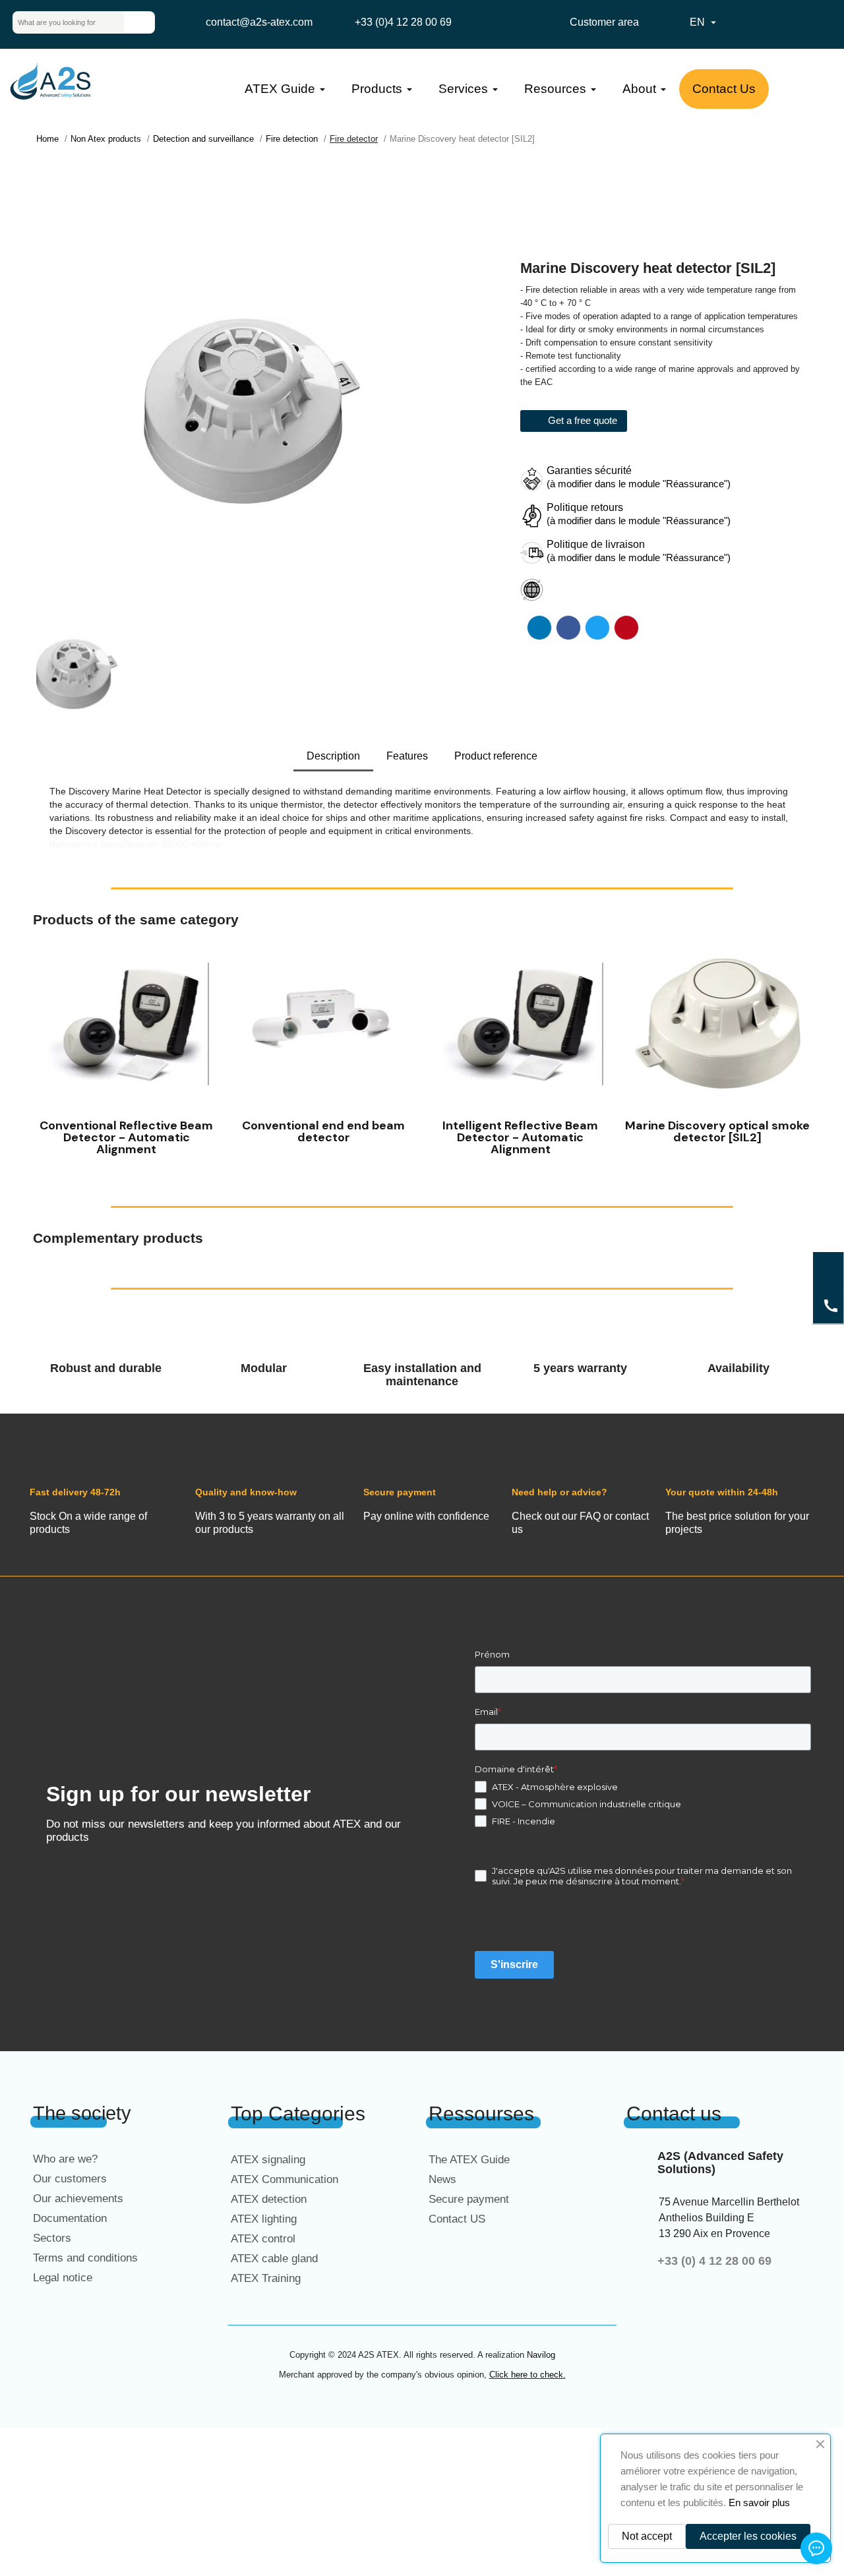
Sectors (52, 2238)
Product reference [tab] (496, 756)
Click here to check (526, 2375)
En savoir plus (759, 2502)
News (442, 2179)
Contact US (457, 2219)
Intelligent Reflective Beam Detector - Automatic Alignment (520, 1137)
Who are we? (65, 2159)
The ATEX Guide (469, 2160)
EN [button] (705, 22)
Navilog (541, 2355)
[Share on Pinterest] (626, 628)
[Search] (139, 22)
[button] (46, 1051)
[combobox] (58, 22)
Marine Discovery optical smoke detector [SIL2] (717, 1131)
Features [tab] (407, 756)
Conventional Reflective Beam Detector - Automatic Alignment (126, 1137)
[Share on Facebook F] (568, 628)
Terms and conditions (85, 2258)
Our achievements (78, 2199)
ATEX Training (266, 2278)
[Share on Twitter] (597, 628)
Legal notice (63, 2278)
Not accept (647, 2536)
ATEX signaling (268, 2160)
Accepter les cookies (748, 2536)
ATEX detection (269, 2199)
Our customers (70, 2179)
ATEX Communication (285, 2179)
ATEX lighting (264, 2219)
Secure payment (469, 2199)
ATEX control (263, 2239)
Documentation (70, 2218)
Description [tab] (333, 756)
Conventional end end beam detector (323, 1131)
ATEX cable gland (274, 2259)
